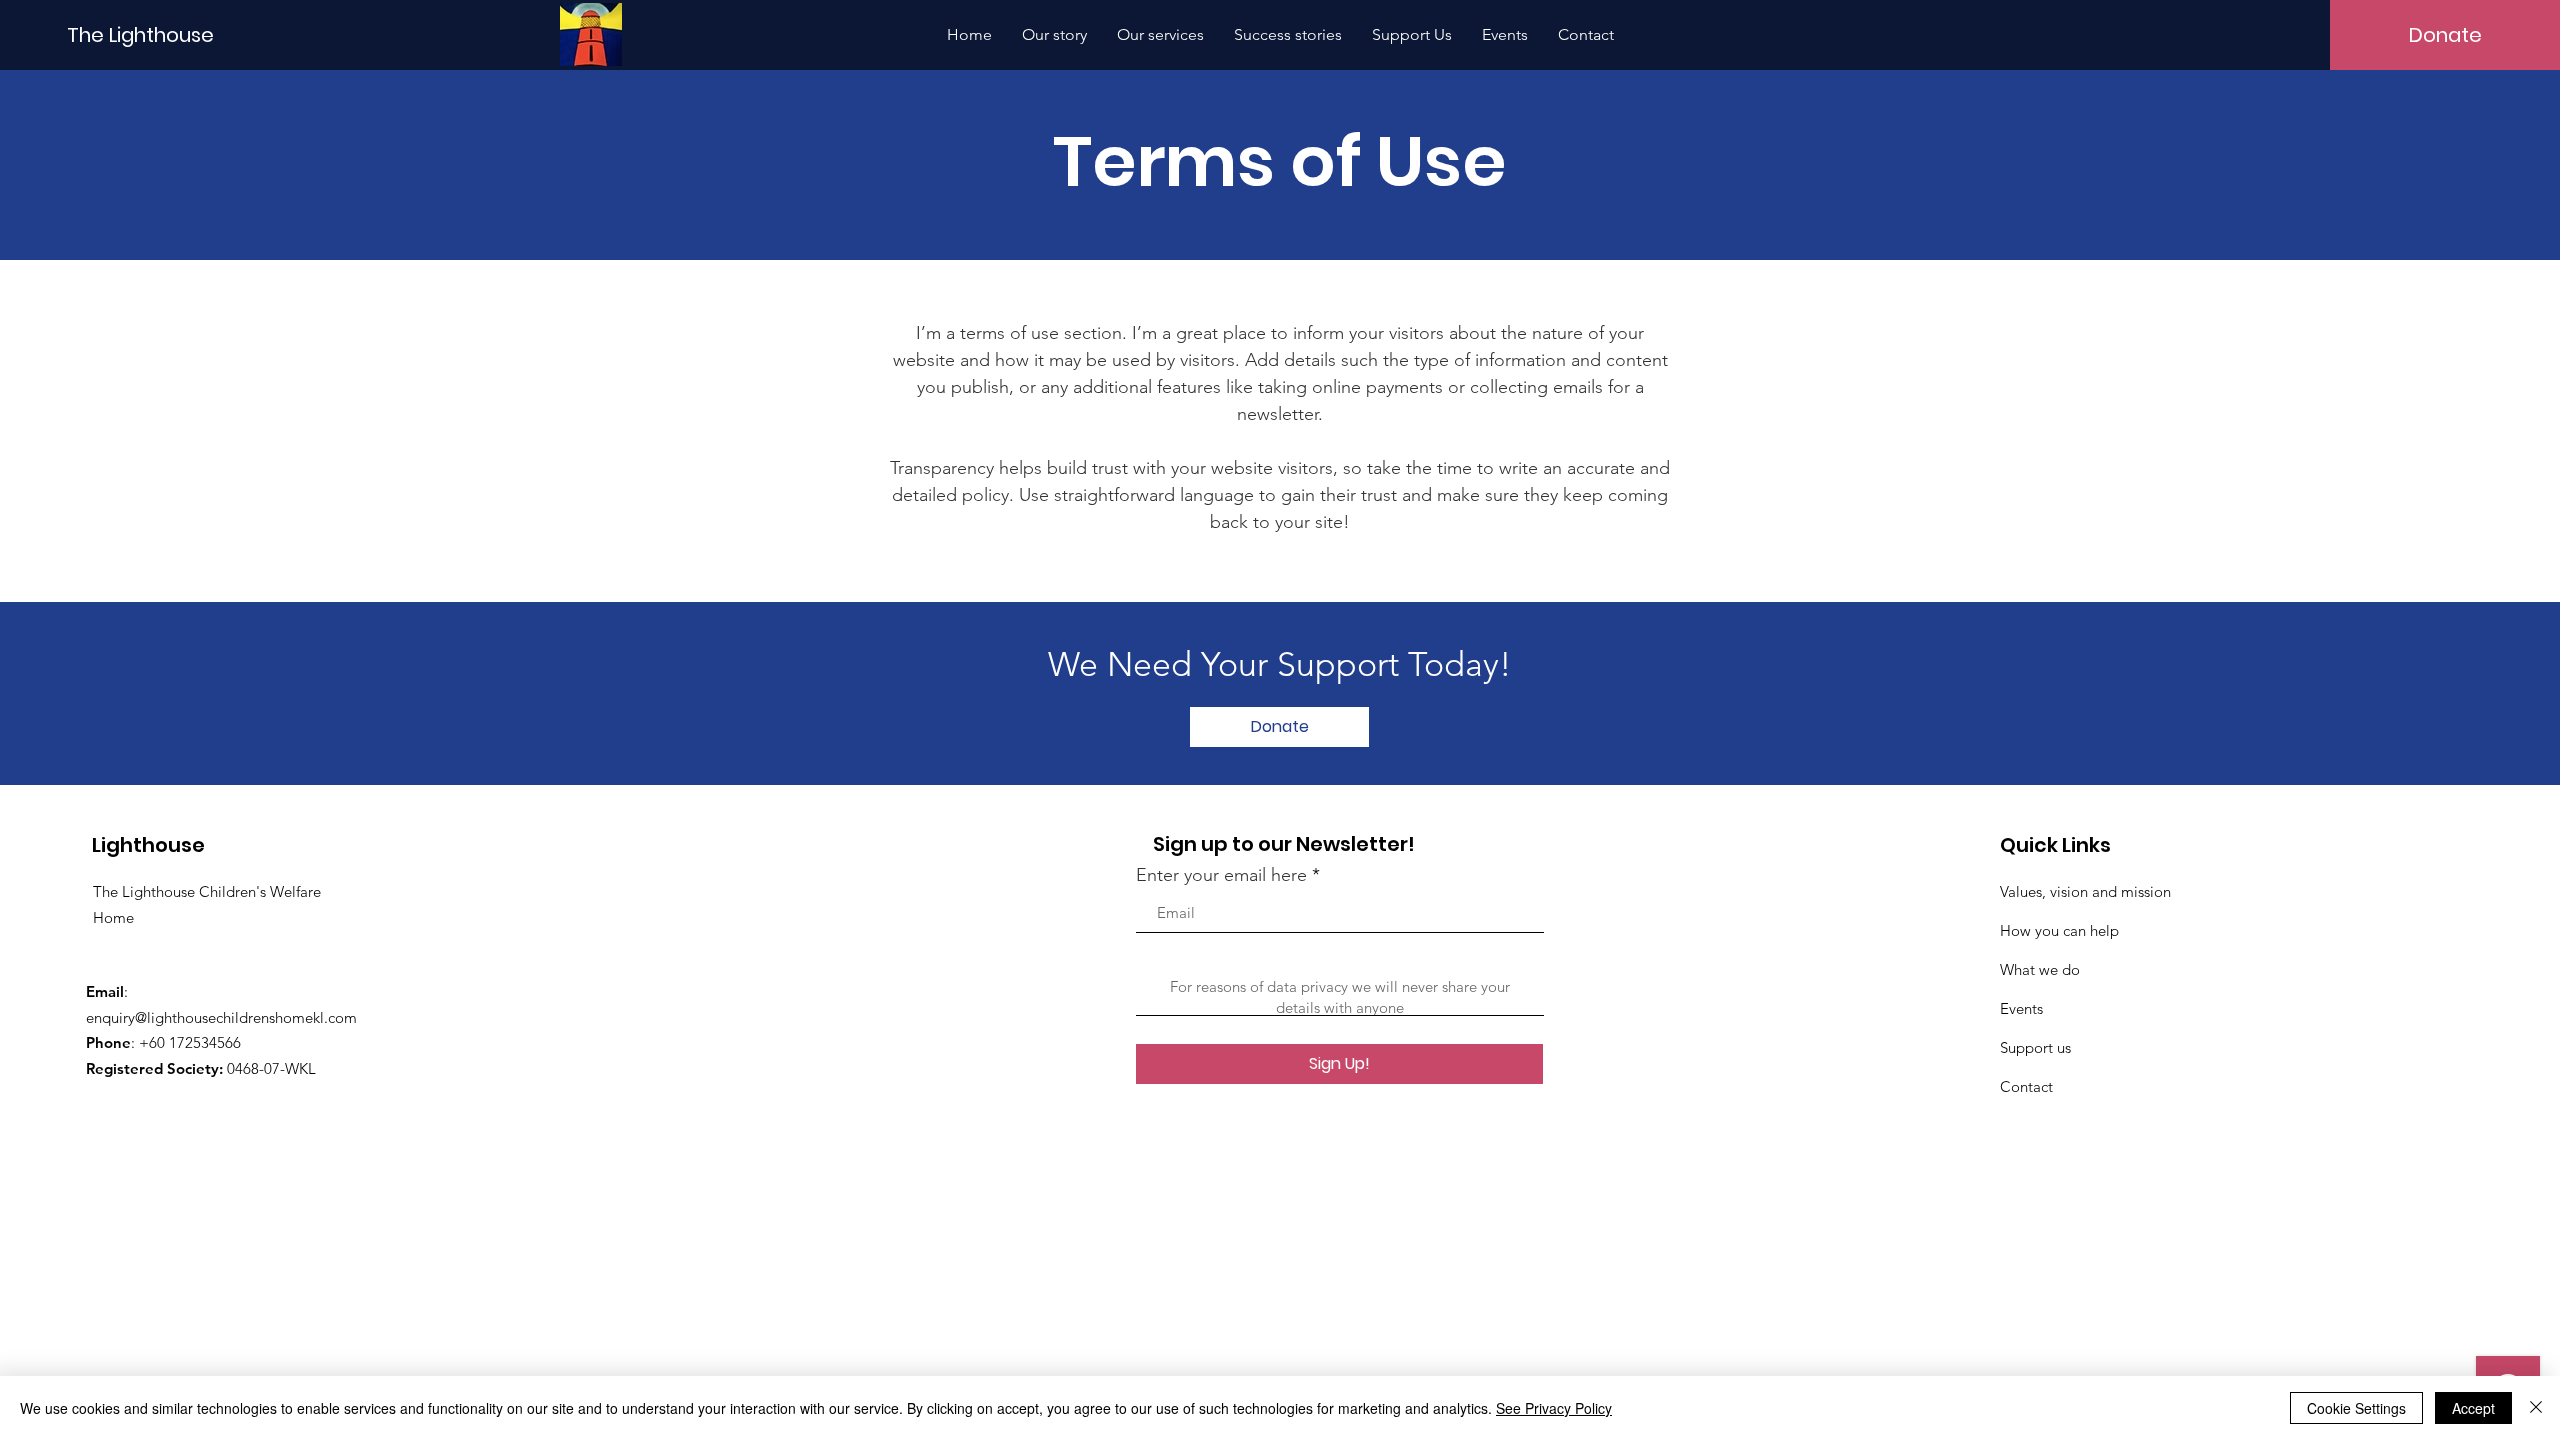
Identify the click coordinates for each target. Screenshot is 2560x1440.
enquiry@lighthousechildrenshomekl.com (221, 1017)
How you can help (2059, 930)
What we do (2040, 969)
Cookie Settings (2356, 1408)
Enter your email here (1221, 875)
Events (2021, 1008)
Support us (2035, 1047)
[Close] (2536, 1408)
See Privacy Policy (1554, 1408)
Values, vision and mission (2085, 891)
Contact (2026, 1086)
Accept (2473, 1408)
